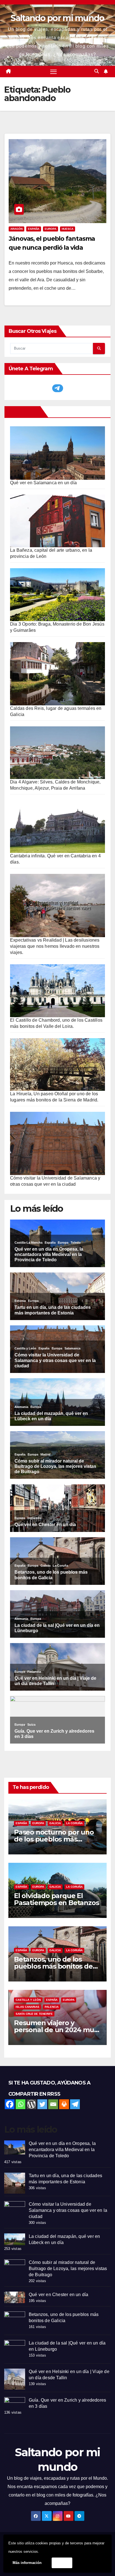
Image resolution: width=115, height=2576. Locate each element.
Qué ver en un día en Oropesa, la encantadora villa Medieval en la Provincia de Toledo (62, 2150)
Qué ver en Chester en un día (59, 2295)
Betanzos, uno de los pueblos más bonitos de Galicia (53, 1966)
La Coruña (74, 1823)
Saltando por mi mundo (57, 18)
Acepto (62, 2563)
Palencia (52, 2007)
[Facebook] (10, 2104)
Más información (27, 2563)
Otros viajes (23, 412)
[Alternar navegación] (54, 72)
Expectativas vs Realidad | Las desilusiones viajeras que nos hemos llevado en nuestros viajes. (55, 946)
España (34, 229)
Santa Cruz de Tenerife (34, 2014)
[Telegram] (75, 2104)
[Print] (64, 2104)
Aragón (16, 229)
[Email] (53, 2104)
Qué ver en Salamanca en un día (43, 483)
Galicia (55, 1823)
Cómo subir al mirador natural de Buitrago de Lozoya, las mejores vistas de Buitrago (68, 2269)
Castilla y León (28, 2000)
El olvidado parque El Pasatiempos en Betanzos (56, 1899)
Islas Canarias (27, 2007)
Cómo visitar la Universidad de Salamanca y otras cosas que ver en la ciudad (68, 2210)
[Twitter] (42, 2104)
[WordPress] (31, 2104)
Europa (51, 229)
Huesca (68, 229)
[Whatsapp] (21, 2104)
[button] (97, 71)
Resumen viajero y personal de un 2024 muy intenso (56, 2030)
